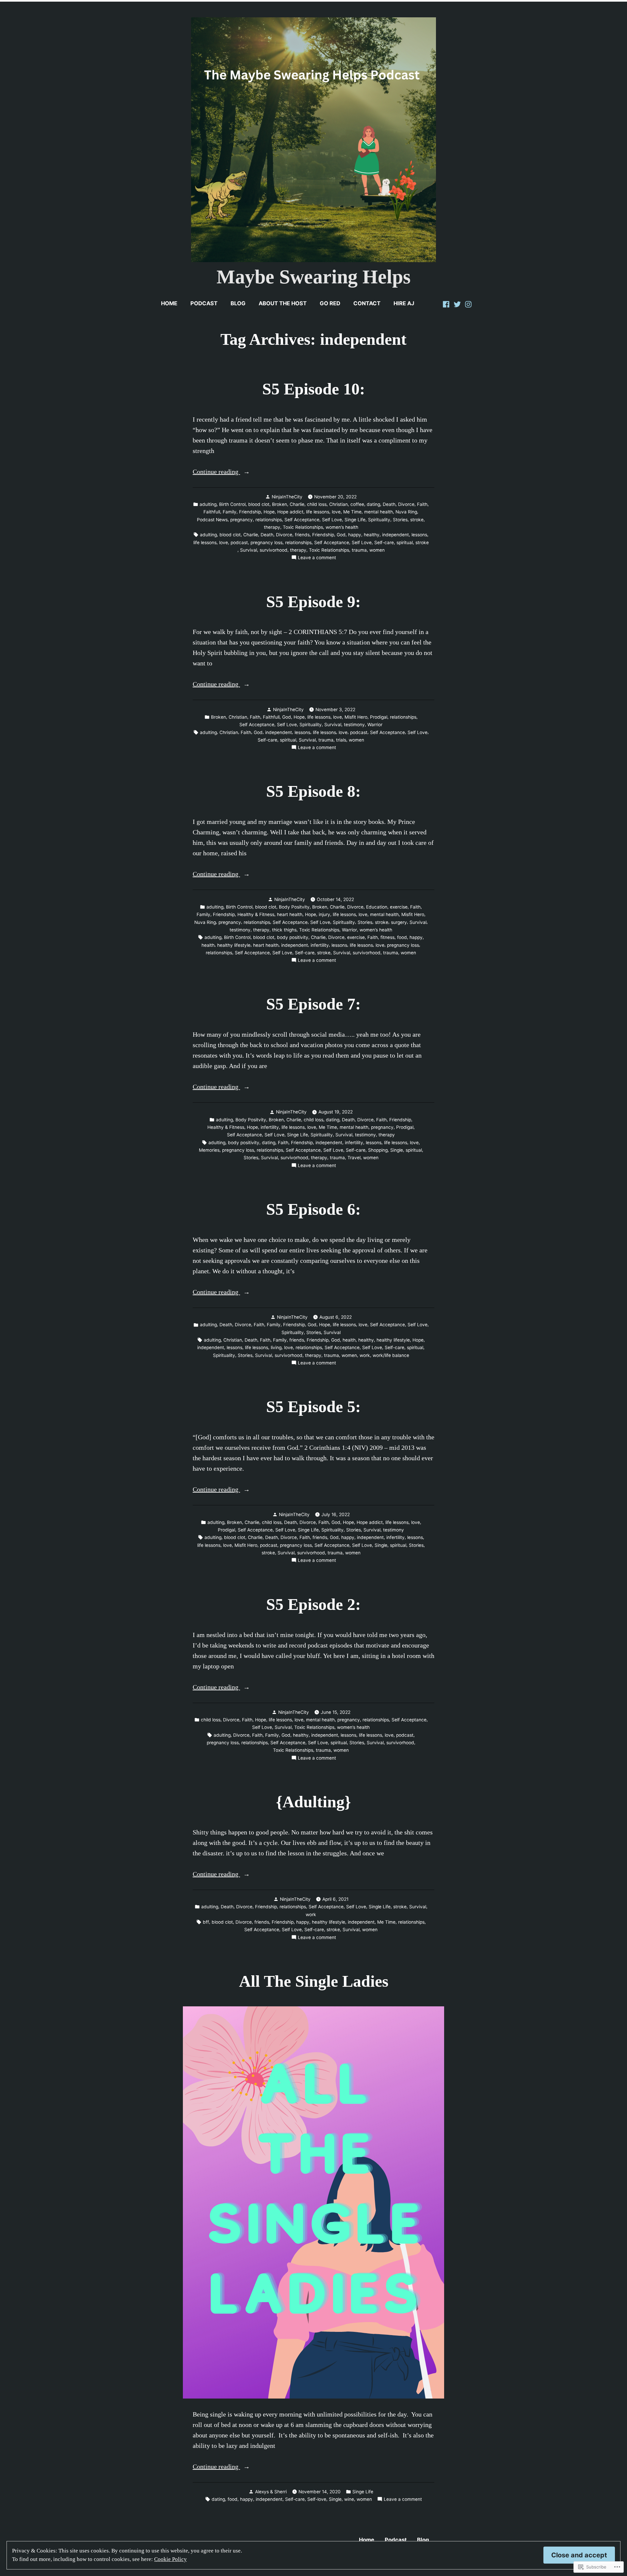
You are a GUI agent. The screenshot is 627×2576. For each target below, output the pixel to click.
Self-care (384, 543)
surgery (399, 922)
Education (377, 907)
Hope (269, 512)
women (377, 550)
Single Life (380, 1907)
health (208, 945)
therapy (272, 527)
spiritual (405, 543)
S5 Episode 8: (313, 791)
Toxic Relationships (303, 527)
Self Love (332, 520)
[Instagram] (468, 303)
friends (302, 535)
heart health (290, 914)
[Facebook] (447, 303)
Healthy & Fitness (256, 914)
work (365, 1355)
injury (324, 914)
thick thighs (284, 930)
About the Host (283, 303)
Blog (238, 303)
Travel (354, 1158)
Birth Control (232, 504)
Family (230, 512)
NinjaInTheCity (287, 497)
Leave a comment (317, 558)
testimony (354, 725)
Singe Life (355, 520)
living (276, 1347)
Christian (338, 504)
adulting (208, 504)
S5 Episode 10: (314, 389)
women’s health (342, 527)
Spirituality (379, 520)
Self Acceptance (302, 520)
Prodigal (379, 717)
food (402, 937)
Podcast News (212, 520)
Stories (400, 520)
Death (389, 504)
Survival (249, 550)
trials (341, 740)
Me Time (352, 512)
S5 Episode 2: (313, 1605)
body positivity (293, 937)
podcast (239, 543)
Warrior (375, 725)
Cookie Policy (170, 2559)
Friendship (250, 512)
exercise (399, 907)
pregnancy (241, 520)
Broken (280, 504)
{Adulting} (313, 1802)
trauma (359, 550)
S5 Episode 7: (313, 1004)
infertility (320, 945)
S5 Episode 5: (313, 1407)
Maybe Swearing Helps (313, 277)
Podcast (204, 303)
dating (373, 504)
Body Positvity (294, 907)
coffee (357, 504)
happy (355, 535)
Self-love (317, 2499)
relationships (269, 520)
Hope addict (290, 512)
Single (397, 1150)
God (341, 535)
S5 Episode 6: (313, 1209)
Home (169, 303)
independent (395, 535)
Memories (209, 1150)
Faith (422, 504)
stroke (417, 520)
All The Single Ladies (314, 1981)
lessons (419, 535)
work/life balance (391, 1355)
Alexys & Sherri (271, 2492)
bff (206, 1922)
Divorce (406, 504)
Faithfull (212, 512)
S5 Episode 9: (313, 602)
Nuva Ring (406, 512)
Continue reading (216, 472)
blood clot (259, 504)
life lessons (318, 512)
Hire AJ (404, 303)
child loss (317, 504)
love (336, 512)
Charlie (297, 504)
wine (349, 2499)
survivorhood (273, 550)
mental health (378, 512)
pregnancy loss (266, 543)
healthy (372, 535)
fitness (387, 937)
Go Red (330, 303)
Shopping (378, 1150)
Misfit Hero (356, 717)
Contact (367, 303)
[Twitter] (457, 303)
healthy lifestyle (234, 945)
